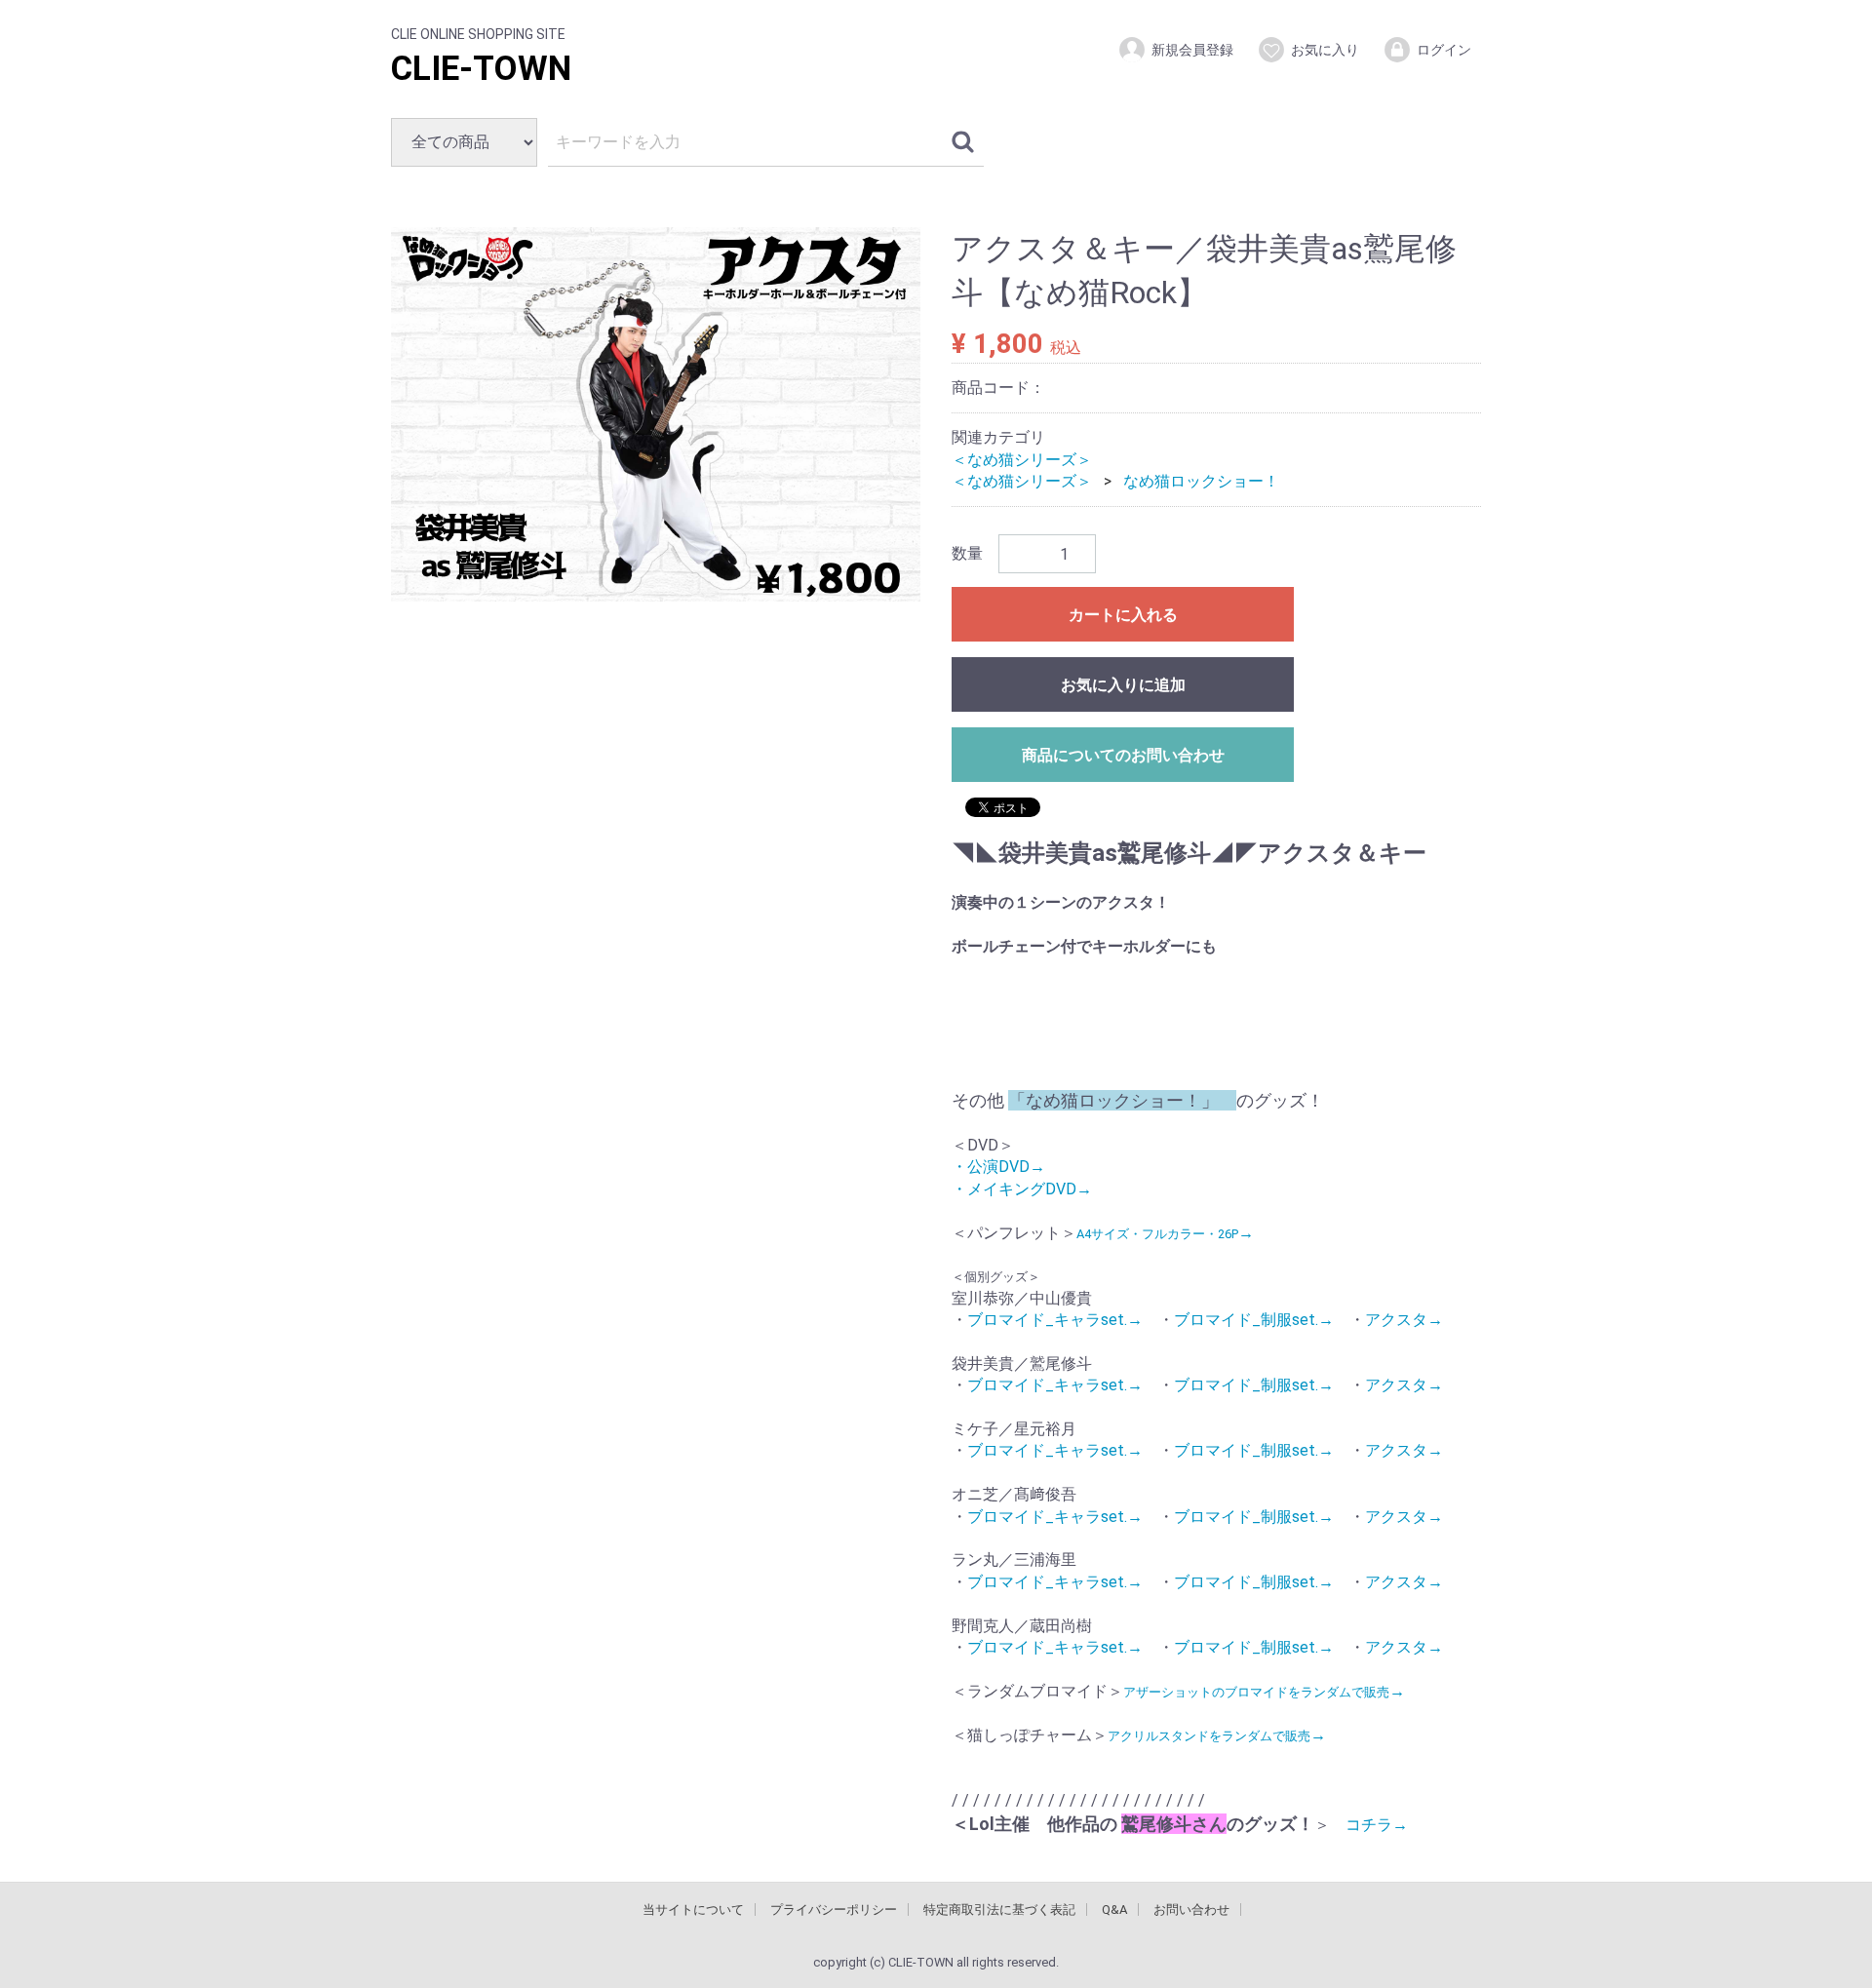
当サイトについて (693, 1909)
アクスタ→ (1404, 1320)
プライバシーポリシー (834, 1909)
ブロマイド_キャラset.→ (1055, 1320)
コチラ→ (1369, 1825)
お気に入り (1325, 50)
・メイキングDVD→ (1022, 1188)
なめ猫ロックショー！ (1201, 481)
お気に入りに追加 (1123, 685)
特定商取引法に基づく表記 (999, 1909)
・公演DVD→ (998, 1167)
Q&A (1114, 1909)
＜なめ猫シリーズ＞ (1022, 459)
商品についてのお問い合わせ (1123, 755)
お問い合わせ (1191, 1909)
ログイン (1444, 50)
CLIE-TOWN (481, 69)
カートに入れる (1123, 615)
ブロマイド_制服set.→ (1254, 1320)
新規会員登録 (1192, 50)
